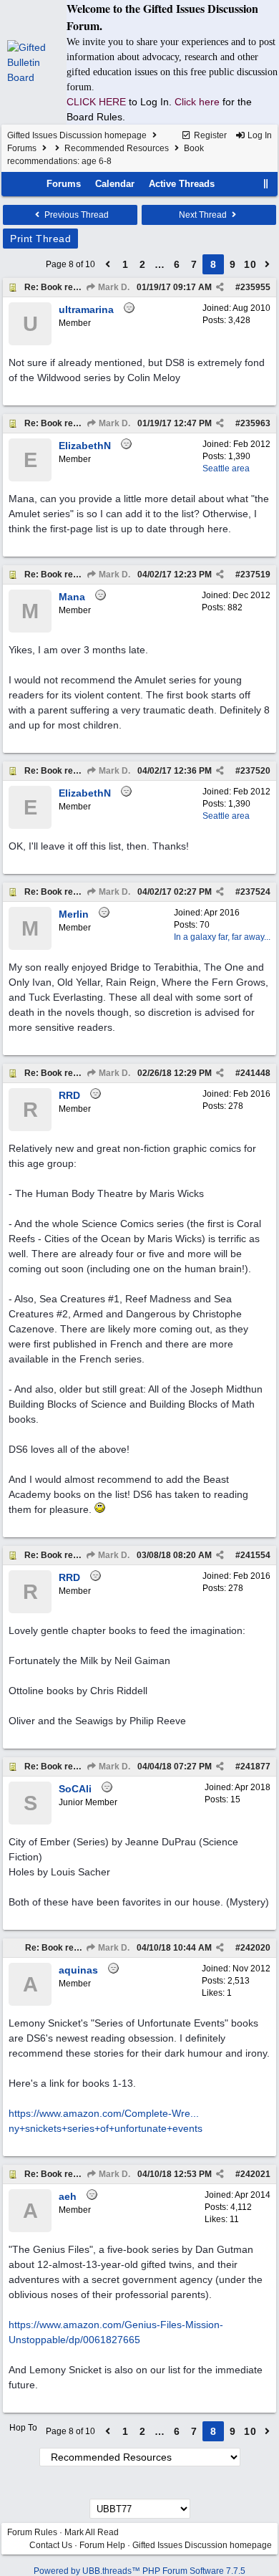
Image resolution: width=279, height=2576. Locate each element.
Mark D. (113, 287)
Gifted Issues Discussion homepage (77, 135)
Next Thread (204, 215)
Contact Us (51, 2545)
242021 (255, 2174)
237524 (255, 892)
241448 (255, 1073)
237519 (255, 575)
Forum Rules (32, 2532)
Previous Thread (75, 215)
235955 (255, 287)
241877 (255, 1767)
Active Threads (182, 184)
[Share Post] (220, 287)
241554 (255, 1555)
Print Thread (40, 239)
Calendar (115, 184)
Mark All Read (92, 2532)
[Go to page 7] (108, 264)
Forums (22, 148)
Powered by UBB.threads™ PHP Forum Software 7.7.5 (139, 2571)
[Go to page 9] (268, 264)
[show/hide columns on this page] (266, 184)
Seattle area (226, 468)
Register (209, 135)
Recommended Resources (117, 148)
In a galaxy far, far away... (222, 937)
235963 (255, 423)
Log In (259, 135)
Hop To (23, 2428)
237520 (255, 771)
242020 (255, 1948)
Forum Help (102, 2545)
